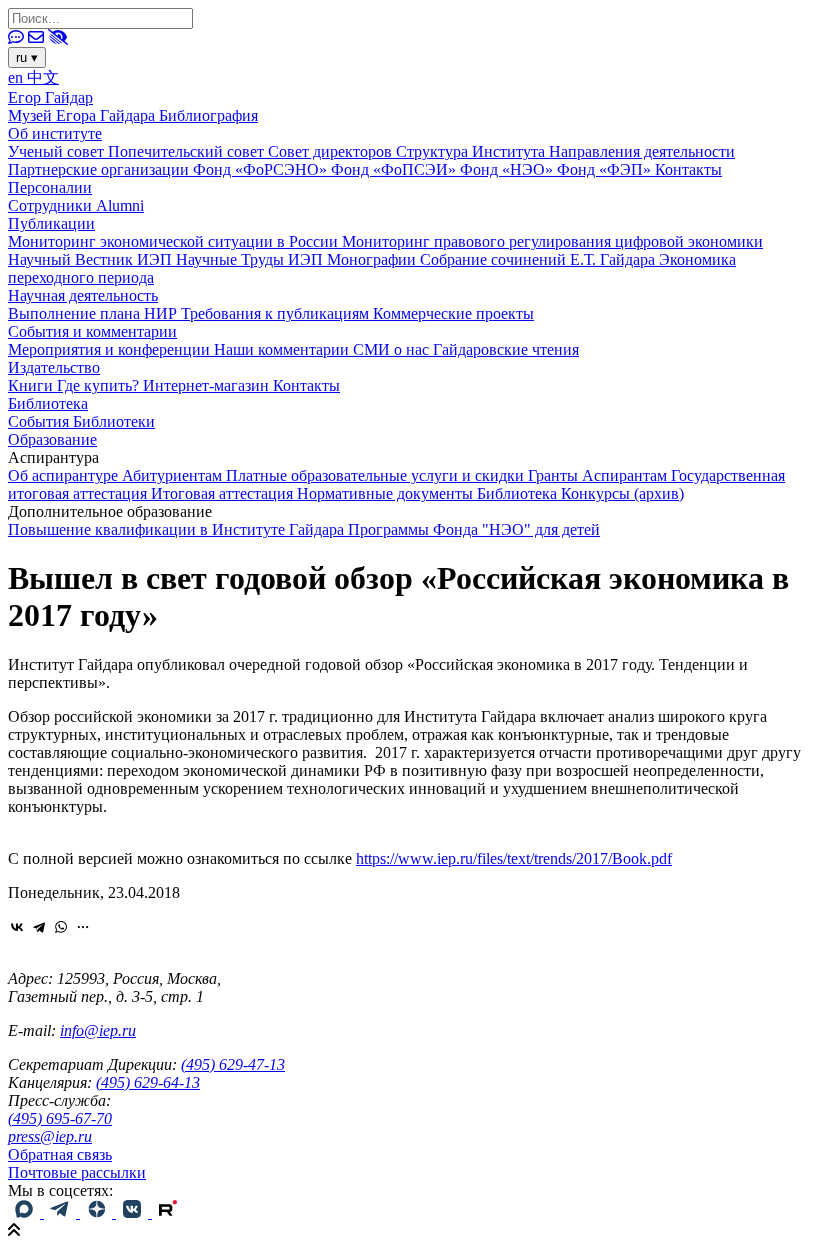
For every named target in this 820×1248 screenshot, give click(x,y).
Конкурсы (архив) (622, 493)
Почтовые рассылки (77, 1172)
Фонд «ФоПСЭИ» (395, 169)
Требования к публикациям (277, 313)
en (17, 77)
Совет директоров (332, 151)
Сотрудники (52, 205)
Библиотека (48, 403)
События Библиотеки (81, 421)
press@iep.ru (50, 1136)
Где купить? (100, 385)
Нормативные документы (387, 493)
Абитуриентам (174, 475)
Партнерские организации (100, 169)
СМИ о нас (393, 349)
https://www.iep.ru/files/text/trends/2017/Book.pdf (514, 858)
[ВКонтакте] (17, 927)
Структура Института (472, 151)
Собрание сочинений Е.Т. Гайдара (539, 259)
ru (27, 57)
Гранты (555, 475)
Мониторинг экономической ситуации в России (175, 241)
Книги (32, 385)
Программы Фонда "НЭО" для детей (474, 529)
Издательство (54, 367)
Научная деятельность (83, 295)
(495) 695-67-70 (60, 1118)
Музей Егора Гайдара (83, 115)
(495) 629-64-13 (148, 1082)
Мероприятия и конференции (111, 349)
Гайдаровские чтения (506, 349)
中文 (43, 77)
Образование (52, 439)
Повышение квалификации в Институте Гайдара (178, 529)
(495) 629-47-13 (233, 1064)
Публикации (51, 223)
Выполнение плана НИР (94, 313)
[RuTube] (168, 1212)
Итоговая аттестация (224, 493)
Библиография (208, 115)
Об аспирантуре (65, 475)
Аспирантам (626, 475)
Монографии (373, 259)
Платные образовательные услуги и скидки (377, 475)
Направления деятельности (642, 151)
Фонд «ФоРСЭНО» (262, 169)
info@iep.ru (98, 1030)
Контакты (688, 169)
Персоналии (50, 187)
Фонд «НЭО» (508, 169)
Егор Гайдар (50, 97)
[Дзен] (98, 1212)
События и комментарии (92, 331)
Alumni (120, 205)
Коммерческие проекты (453, 313)
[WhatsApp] (61, 927)
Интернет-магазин (208, 385)
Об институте (55, 133)
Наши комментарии (283, 349)
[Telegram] (39, 927)
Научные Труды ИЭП (251, 259)
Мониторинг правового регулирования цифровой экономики (552, 241)
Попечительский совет (188, 151)
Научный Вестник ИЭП (92, 259)
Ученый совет (58, 151)
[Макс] (26, 1212)
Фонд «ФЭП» (606, 169)
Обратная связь (60, 1154)
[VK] (134, 1212)
